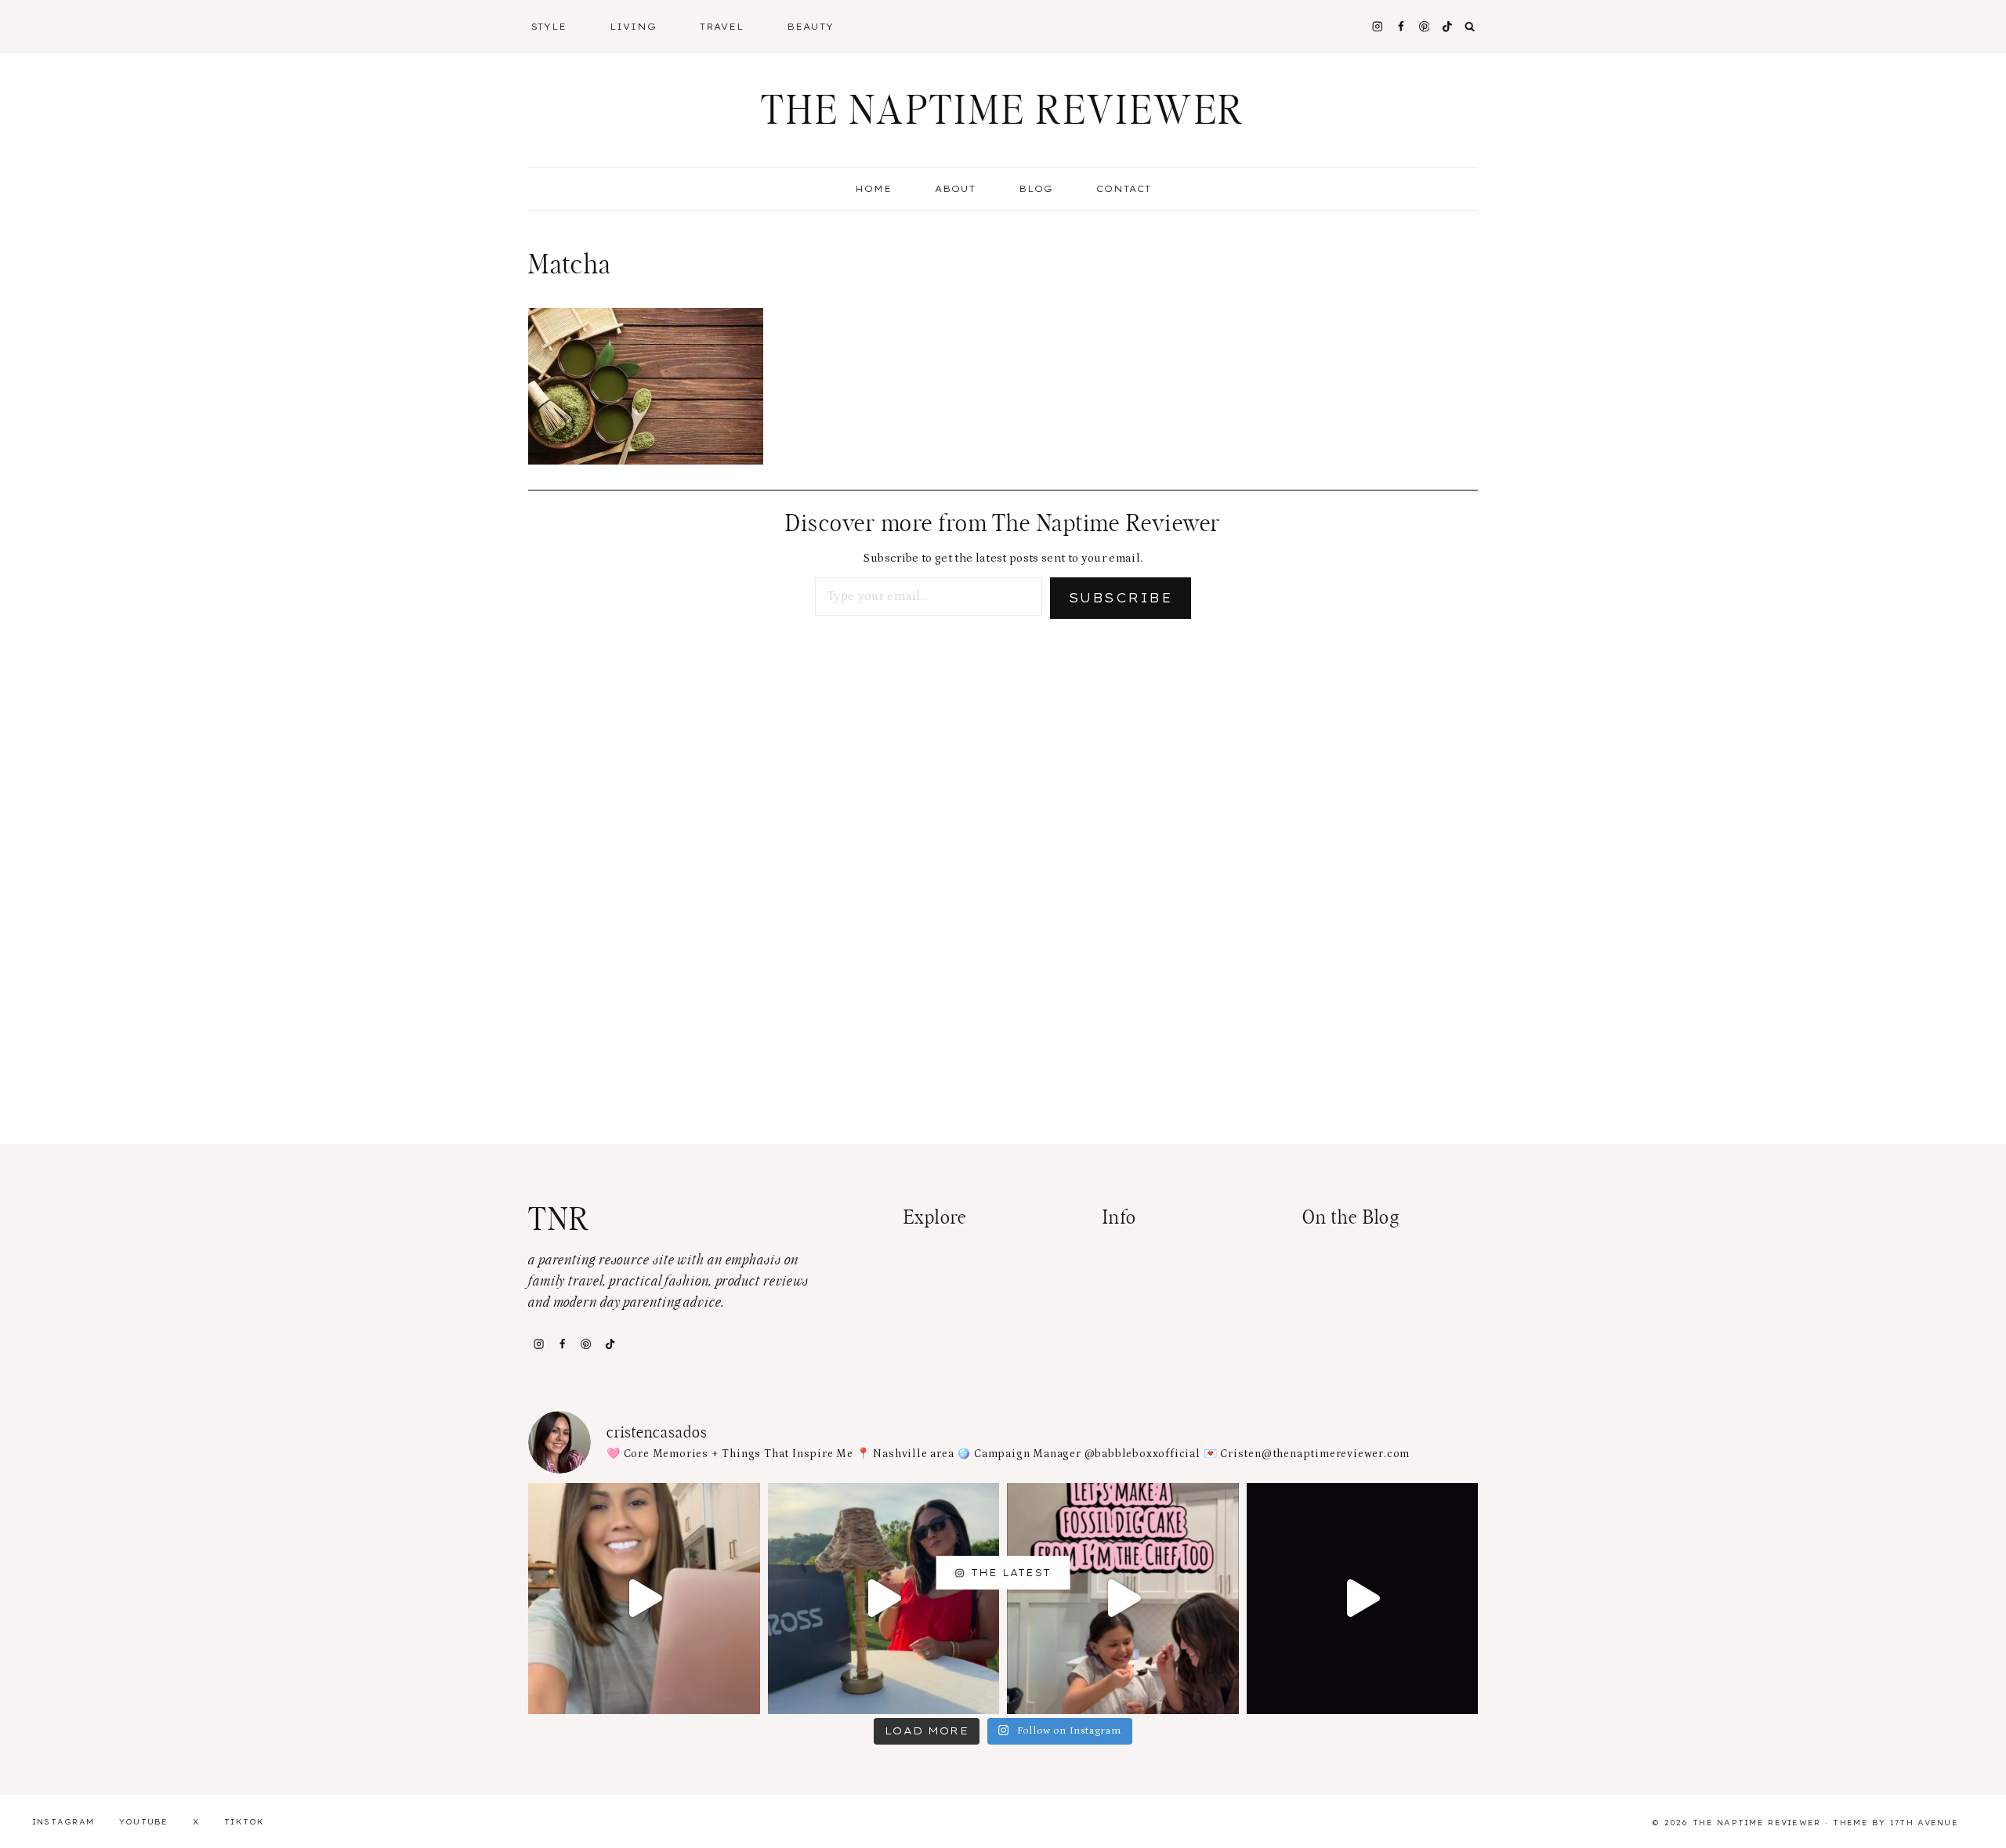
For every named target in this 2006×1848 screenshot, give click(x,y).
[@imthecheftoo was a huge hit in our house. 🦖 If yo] (1123, 1599)
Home (873, 189)
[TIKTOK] (1448, 26)
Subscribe (1121, 598)
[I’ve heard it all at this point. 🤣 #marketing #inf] (644, 1599)
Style (549, 27)
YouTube (144, 1822)
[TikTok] (610, 1344)
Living (633, 27)
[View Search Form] (1470, 27)
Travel (722, 27)
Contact (1124, 189)
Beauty (810, 27)
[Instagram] (1377, 26)
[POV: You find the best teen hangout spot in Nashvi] (1363, 1599)
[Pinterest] (1424, 26)
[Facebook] (1401, 26)
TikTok (244, 1822)
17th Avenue (1924, 1823)
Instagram (63, 1822)
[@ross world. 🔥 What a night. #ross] (884, 1599)
